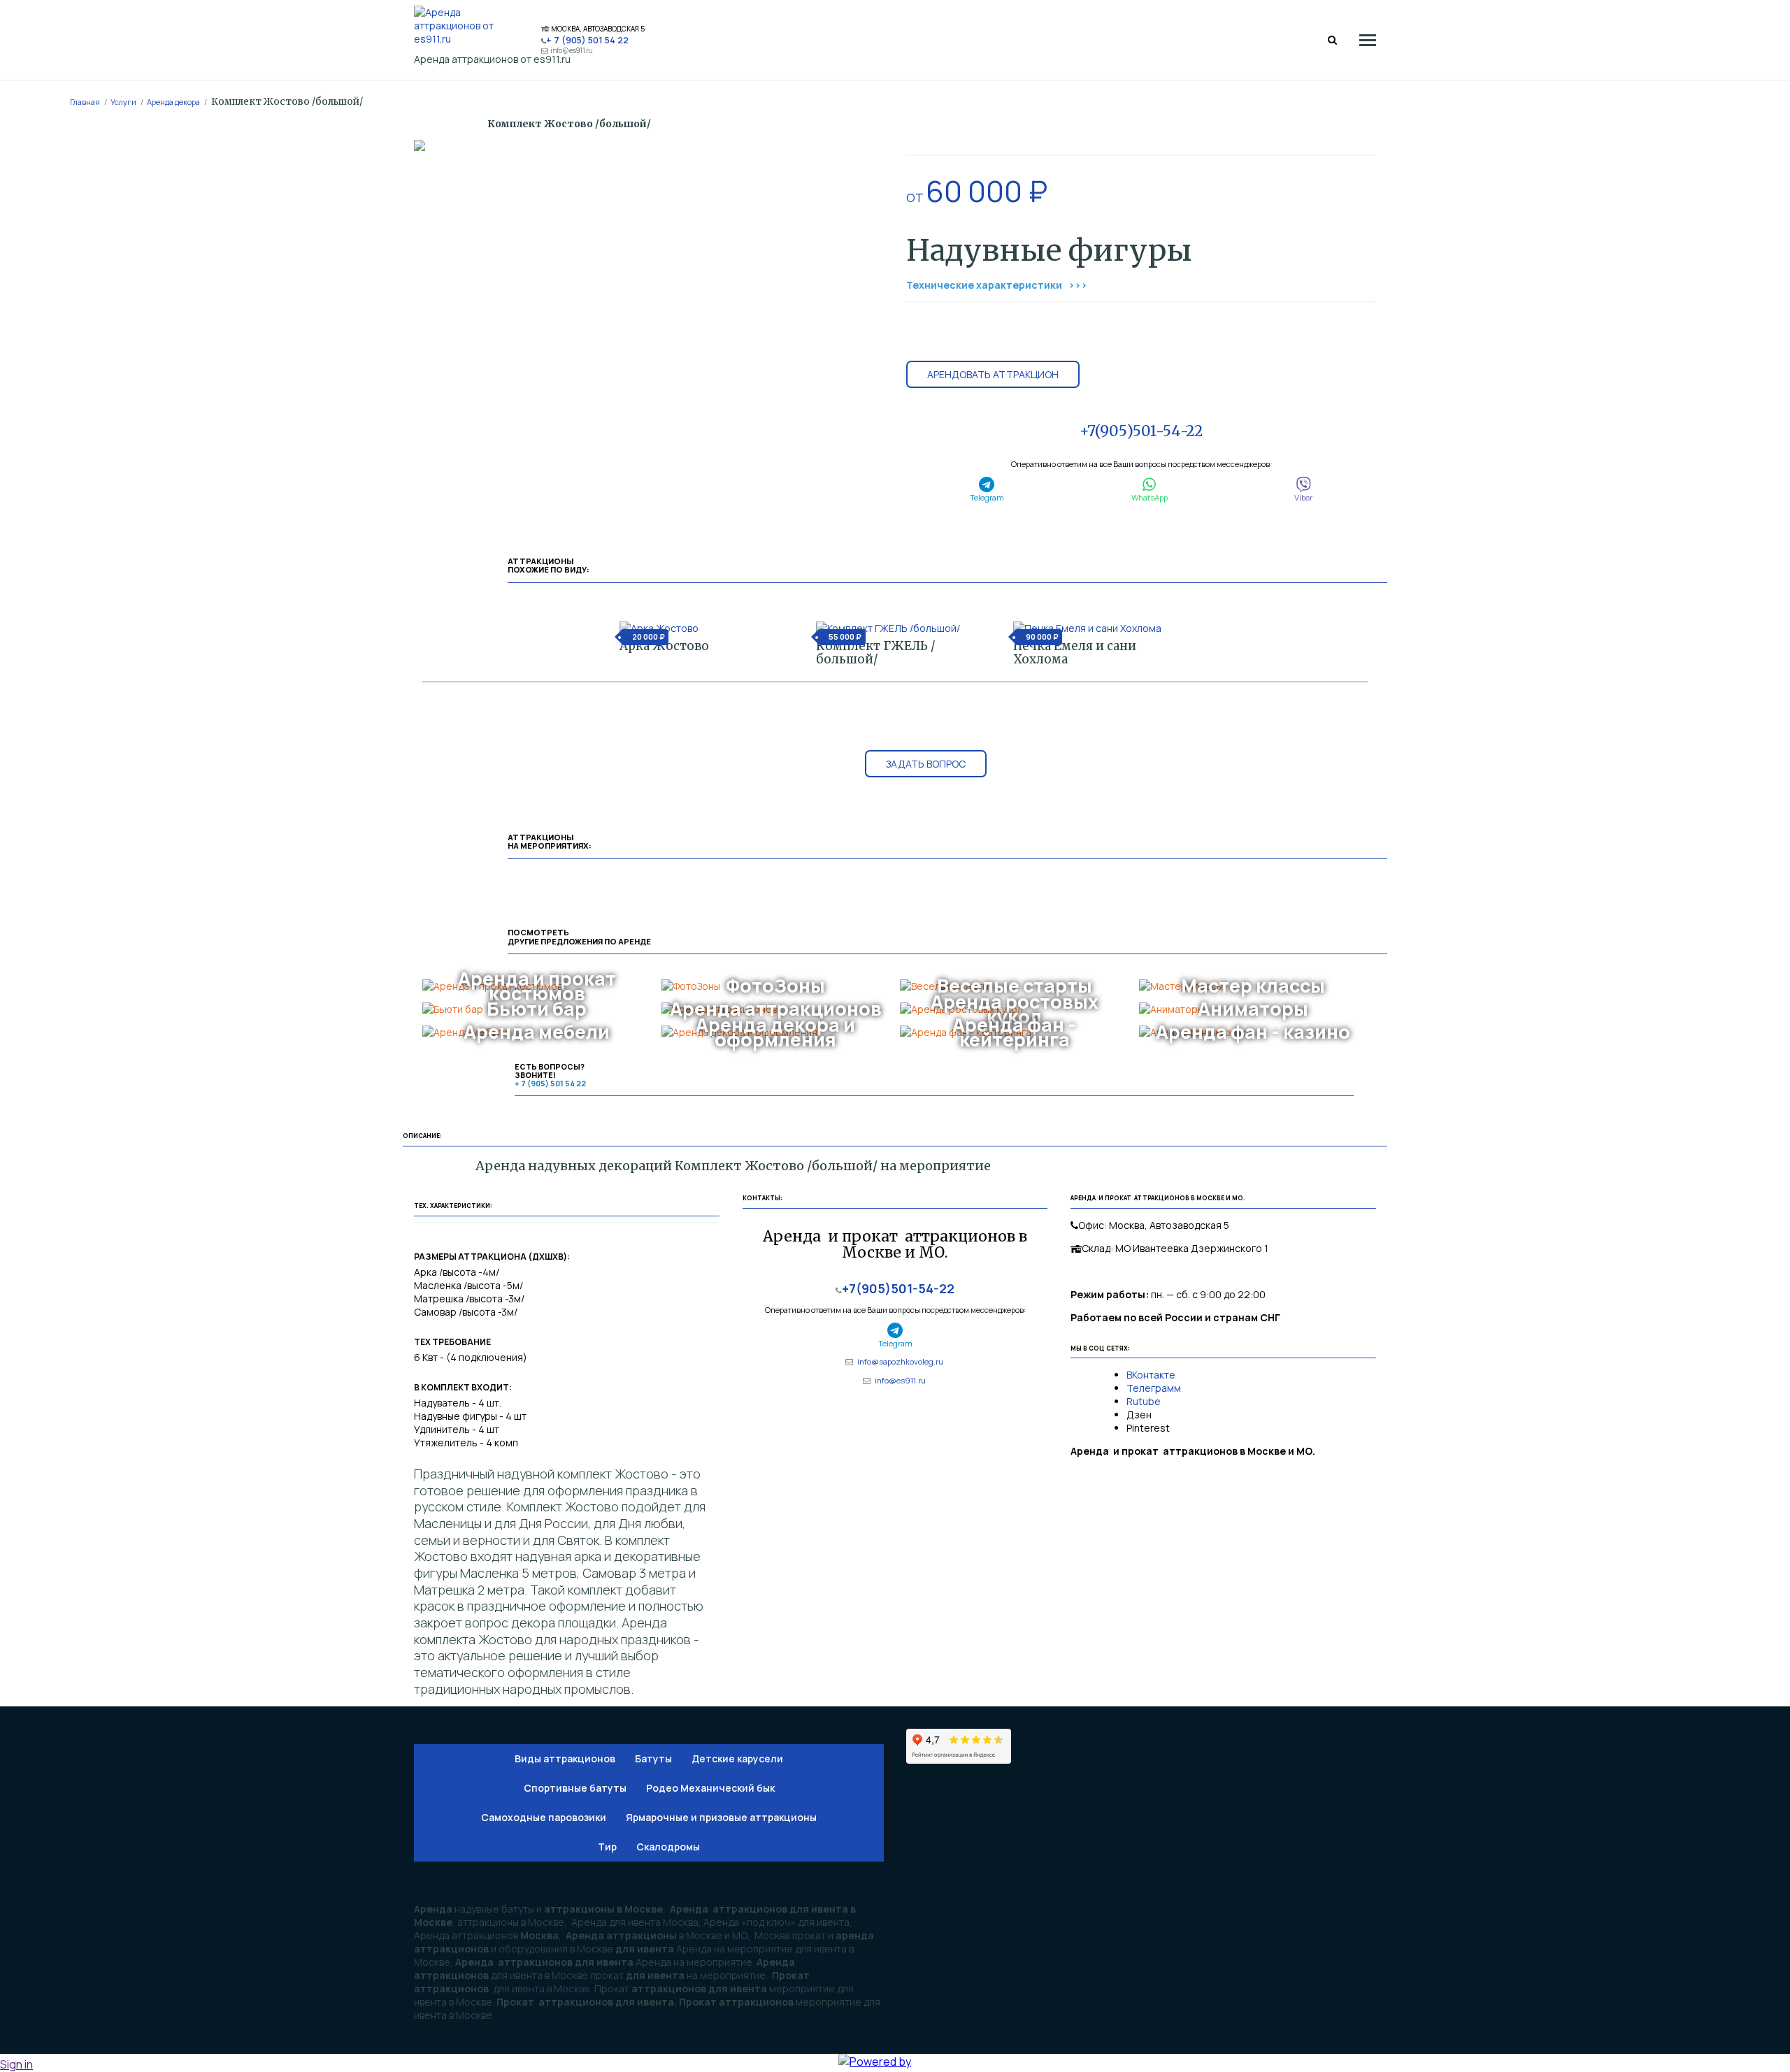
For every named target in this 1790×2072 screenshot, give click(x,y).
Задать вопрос (926, 764)
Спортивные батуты (575, 1788)
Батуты (653, 1758)
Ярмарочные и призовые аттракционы (721, 1817)
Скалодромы (668, 1847)
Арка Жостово (664, 646)
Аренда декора (173, 102)
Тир (607, 1847)
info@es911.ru (572, 51)
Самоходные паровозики (544, 1817)
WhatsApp (1150, 497)
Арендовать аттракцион (993, 374)
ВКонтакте (1152, 1375)
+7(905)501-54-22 (1141, 431)
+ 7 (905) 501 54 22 (587, 40)
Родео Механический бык (710, 1788)
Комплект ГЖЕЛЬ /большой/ (876, 653)
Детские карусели (737, 1758)
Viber (1303, 497)
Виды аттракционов (565, 1758)
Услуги (123, 102)
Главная (85, 102)
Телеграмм (1154, 1388)
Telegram (987, 497)
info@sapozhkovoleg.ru (900, 1361)
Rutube (1144, 1401)
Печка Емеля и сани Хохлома (1075, 653)
